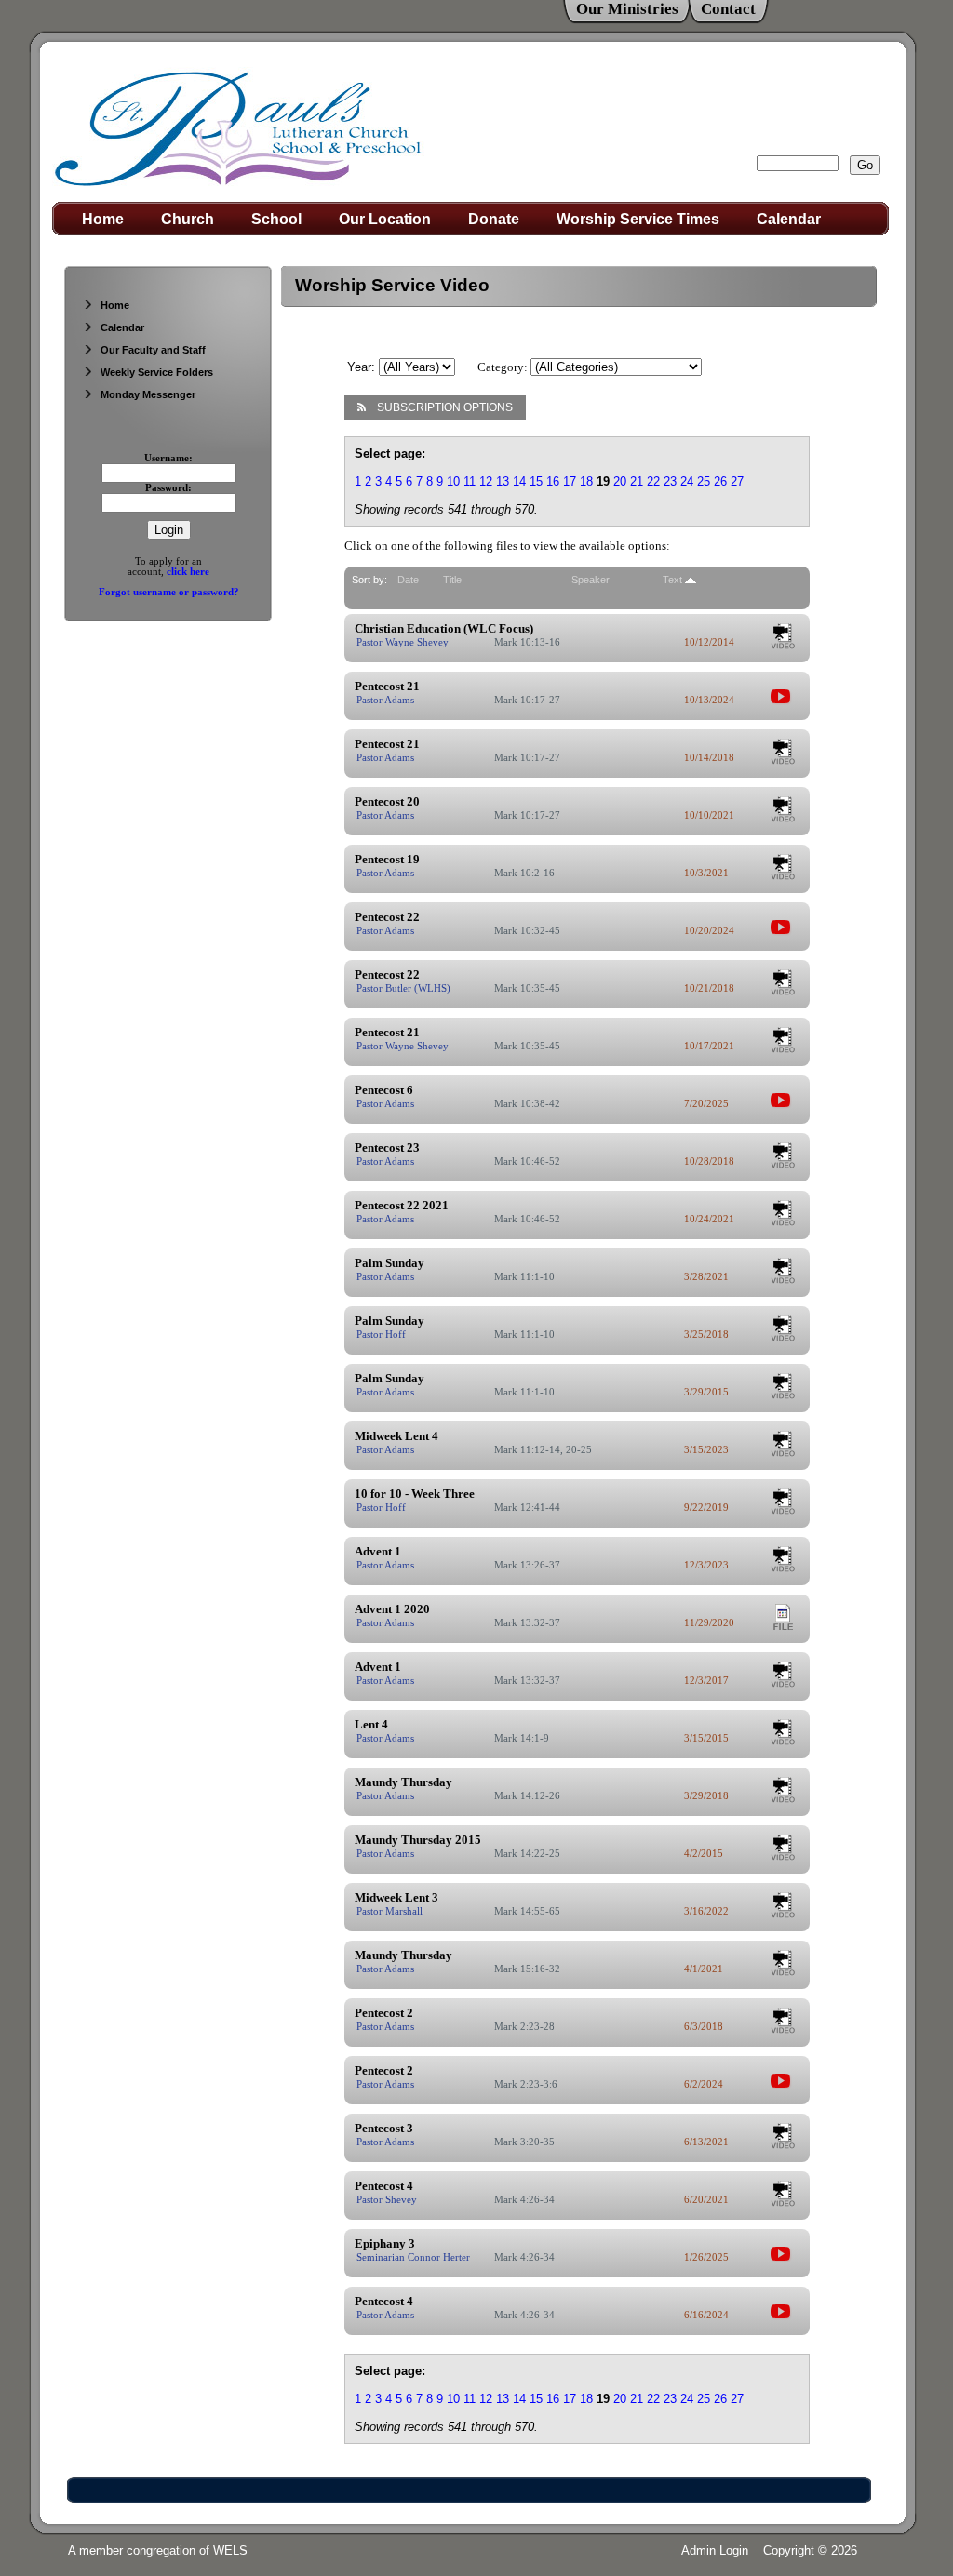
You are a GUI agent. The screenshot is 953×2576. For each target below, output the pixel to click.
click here (188, 572)
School (276, 219)
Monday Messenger (148, 394)
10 (453, 481)
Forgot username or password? (169, 592)
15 (536, 481)
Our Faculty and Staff (153, 350)
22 (653, 481)
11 (470, 481)
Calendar (789, 219)
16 (553, 481)
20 (620, 481)
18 (586, 481)
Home (103, 219)
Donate (494, 219)
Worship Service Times (638, 219)
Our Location (385, 219)
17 (570, 481)
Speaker (591, 580)
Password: (168, 488)
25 (704, 481)
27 (737, 481)
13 (503, 481)
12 (486, 481)
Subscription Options (445, 407)
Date (408, 580)
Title (452, 580)
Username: (168, 458)
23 (670, 481)
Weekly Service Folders (157, 372)
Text (672, 580)
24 (687, 481)
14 (519, 481)
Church (188, 219)
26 (720, 481)
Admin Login (715, 2550)
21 (637, 481)
